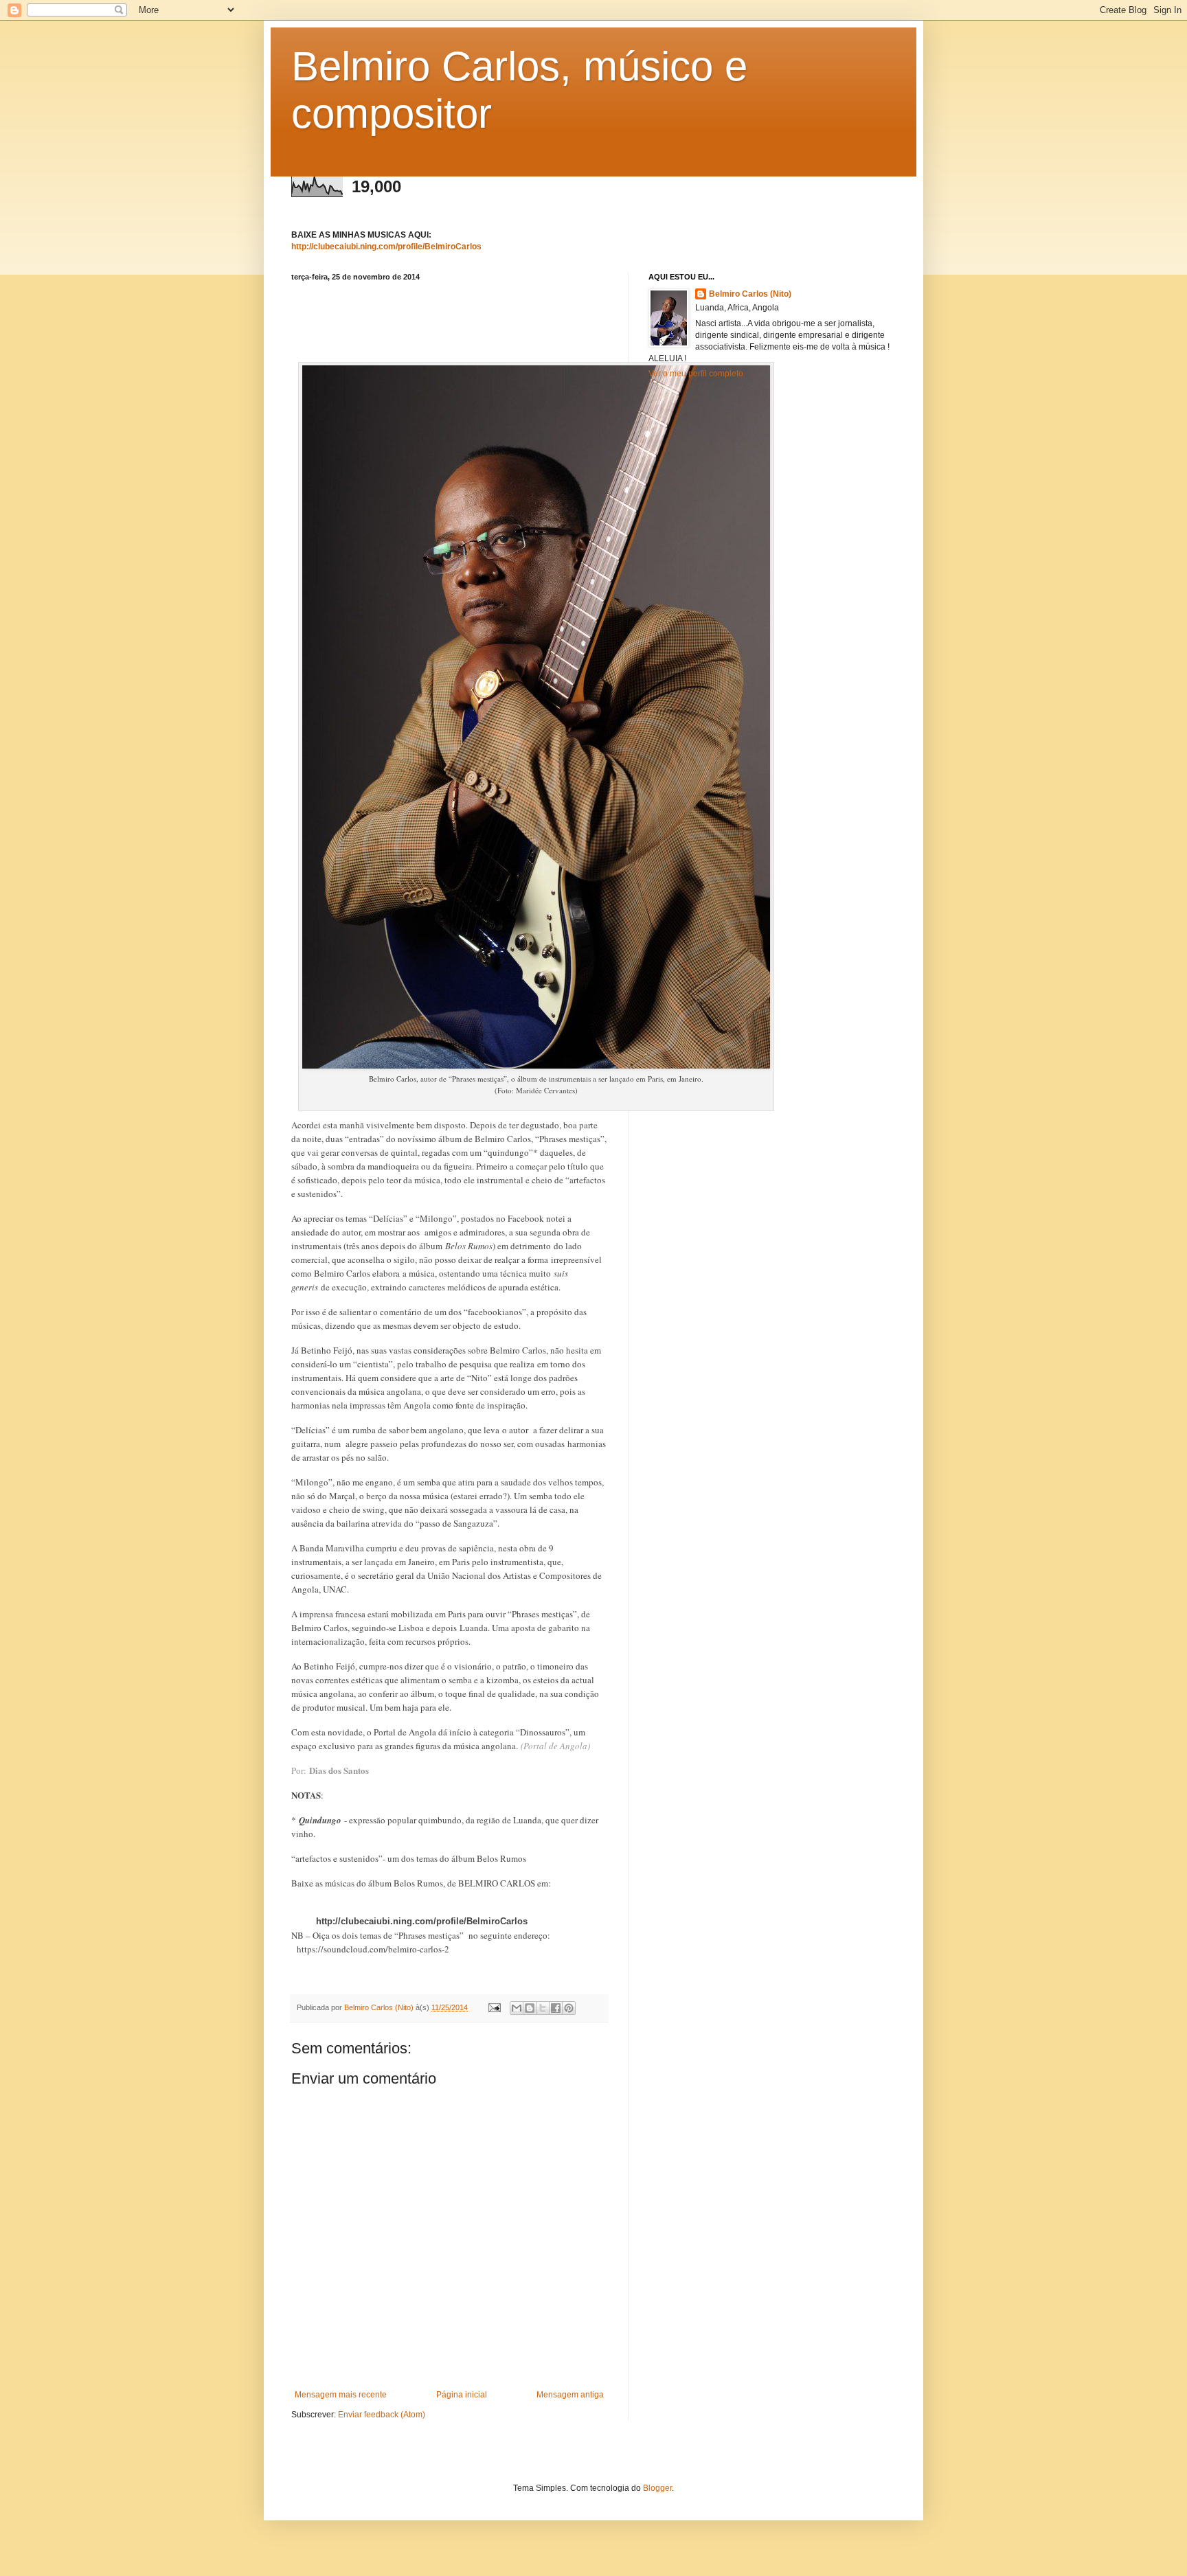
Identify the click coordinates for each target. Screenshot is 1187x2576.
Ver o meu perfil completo (696, 374)
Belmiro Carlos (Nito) (750, 294)
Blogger (657, 2488)
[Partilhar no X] (543, 2008)
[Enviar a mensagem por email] (517, 2008)
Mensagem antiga (570, 2395)
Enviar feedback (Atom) (382, 2415)
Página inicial (462, 2395)
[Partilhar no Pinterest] (569, 2008)
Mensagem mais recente (341, 2395)
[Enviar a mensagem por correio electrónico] (494, 2007)
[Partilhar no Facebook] (556, 2008)
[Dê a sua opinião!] (530, 2008)
